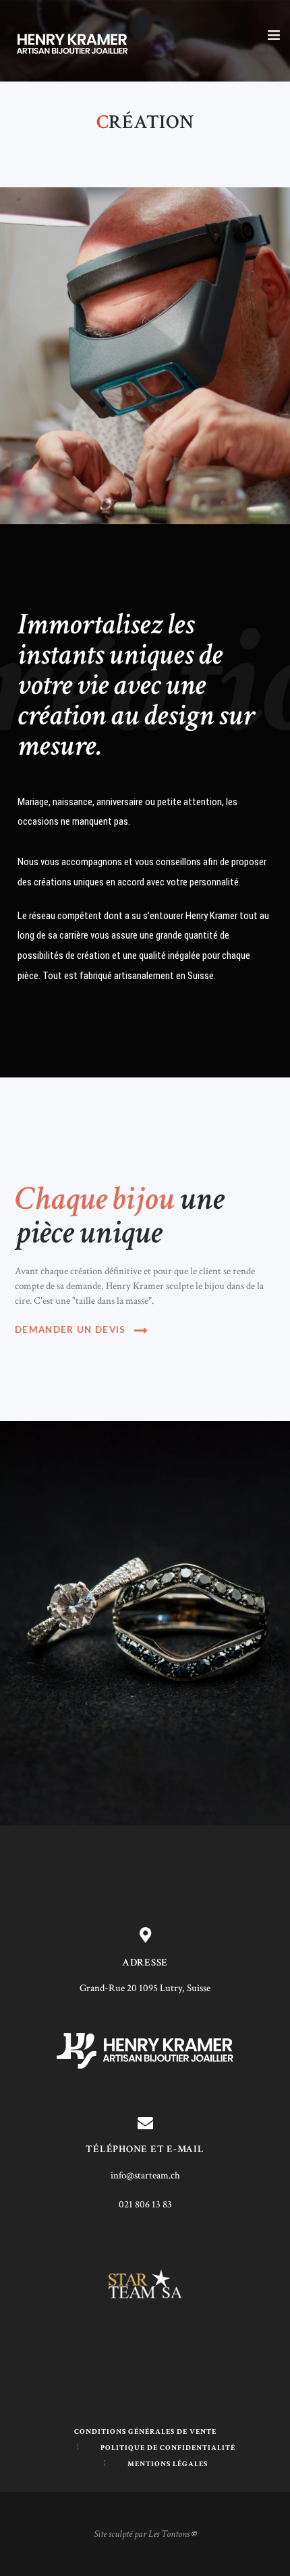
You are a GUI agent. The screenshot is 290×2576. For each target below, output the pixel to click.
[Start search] (272, 1597)
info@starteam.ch (145, 2175)
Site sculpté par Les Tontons (142, 2534)
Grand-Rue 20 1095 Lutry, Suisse (145, 1988)
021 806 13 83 (145, 2204)
